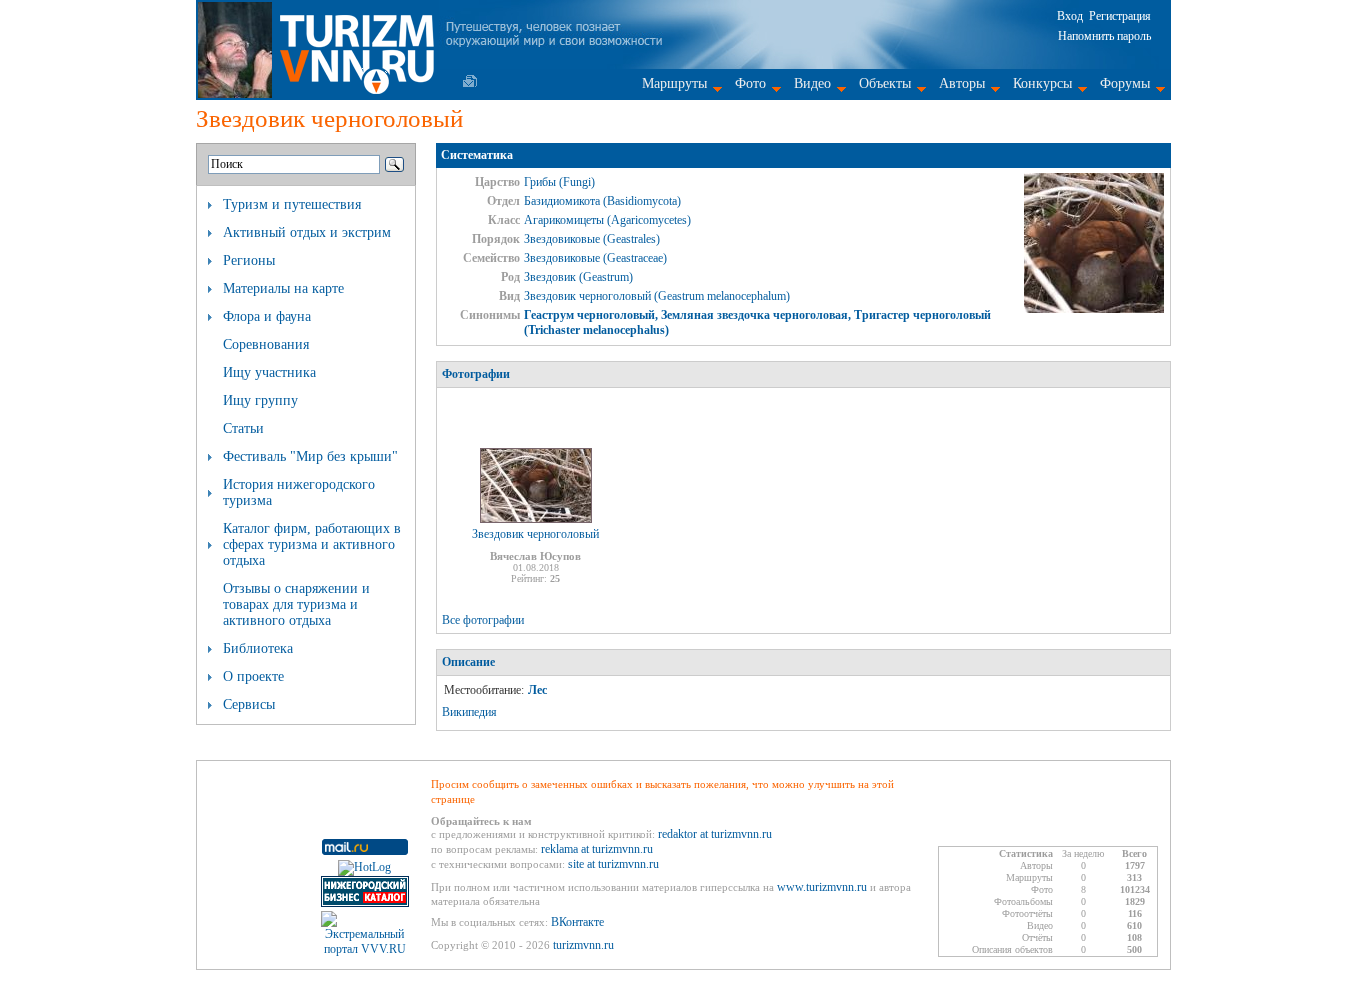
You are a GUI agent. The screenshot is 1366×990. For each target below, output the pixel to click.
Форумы (1125, 83)
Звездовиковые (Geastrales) (592, 239)
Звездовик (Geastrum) (578, 277)
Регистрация (1120, 16)
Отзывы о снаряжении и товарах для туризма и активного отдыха (296, 604)
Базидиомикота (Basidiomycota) (602, 201)
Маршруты (674, 83)
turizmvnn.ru (583, 945)
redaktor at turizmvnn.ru (715, 834)
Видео (812, 83)
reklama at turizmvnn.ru (597, 849)
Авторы (962, 83)
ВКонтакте (577, 922)
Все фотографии (483, 620)
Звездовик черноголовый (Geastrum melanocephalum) (657, 296)
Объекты (885, 83)
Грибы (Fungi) (559, 182)
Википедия (469, 712)
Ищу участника (269, 372)
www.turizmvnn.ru (822, 887)
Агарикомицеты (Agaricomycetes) (607, 220)
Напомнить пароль (1104, 36)
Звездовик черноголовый (535, 534)
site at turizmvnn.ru (613, 864)
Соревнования (266, 344)
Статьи (243, 428)
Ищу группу (260, 400)
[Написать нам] (470, 81)
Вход (1070, 16)
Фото (750, 83)
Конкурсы (1042, 83)
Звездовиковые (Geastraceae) (595, 258)
